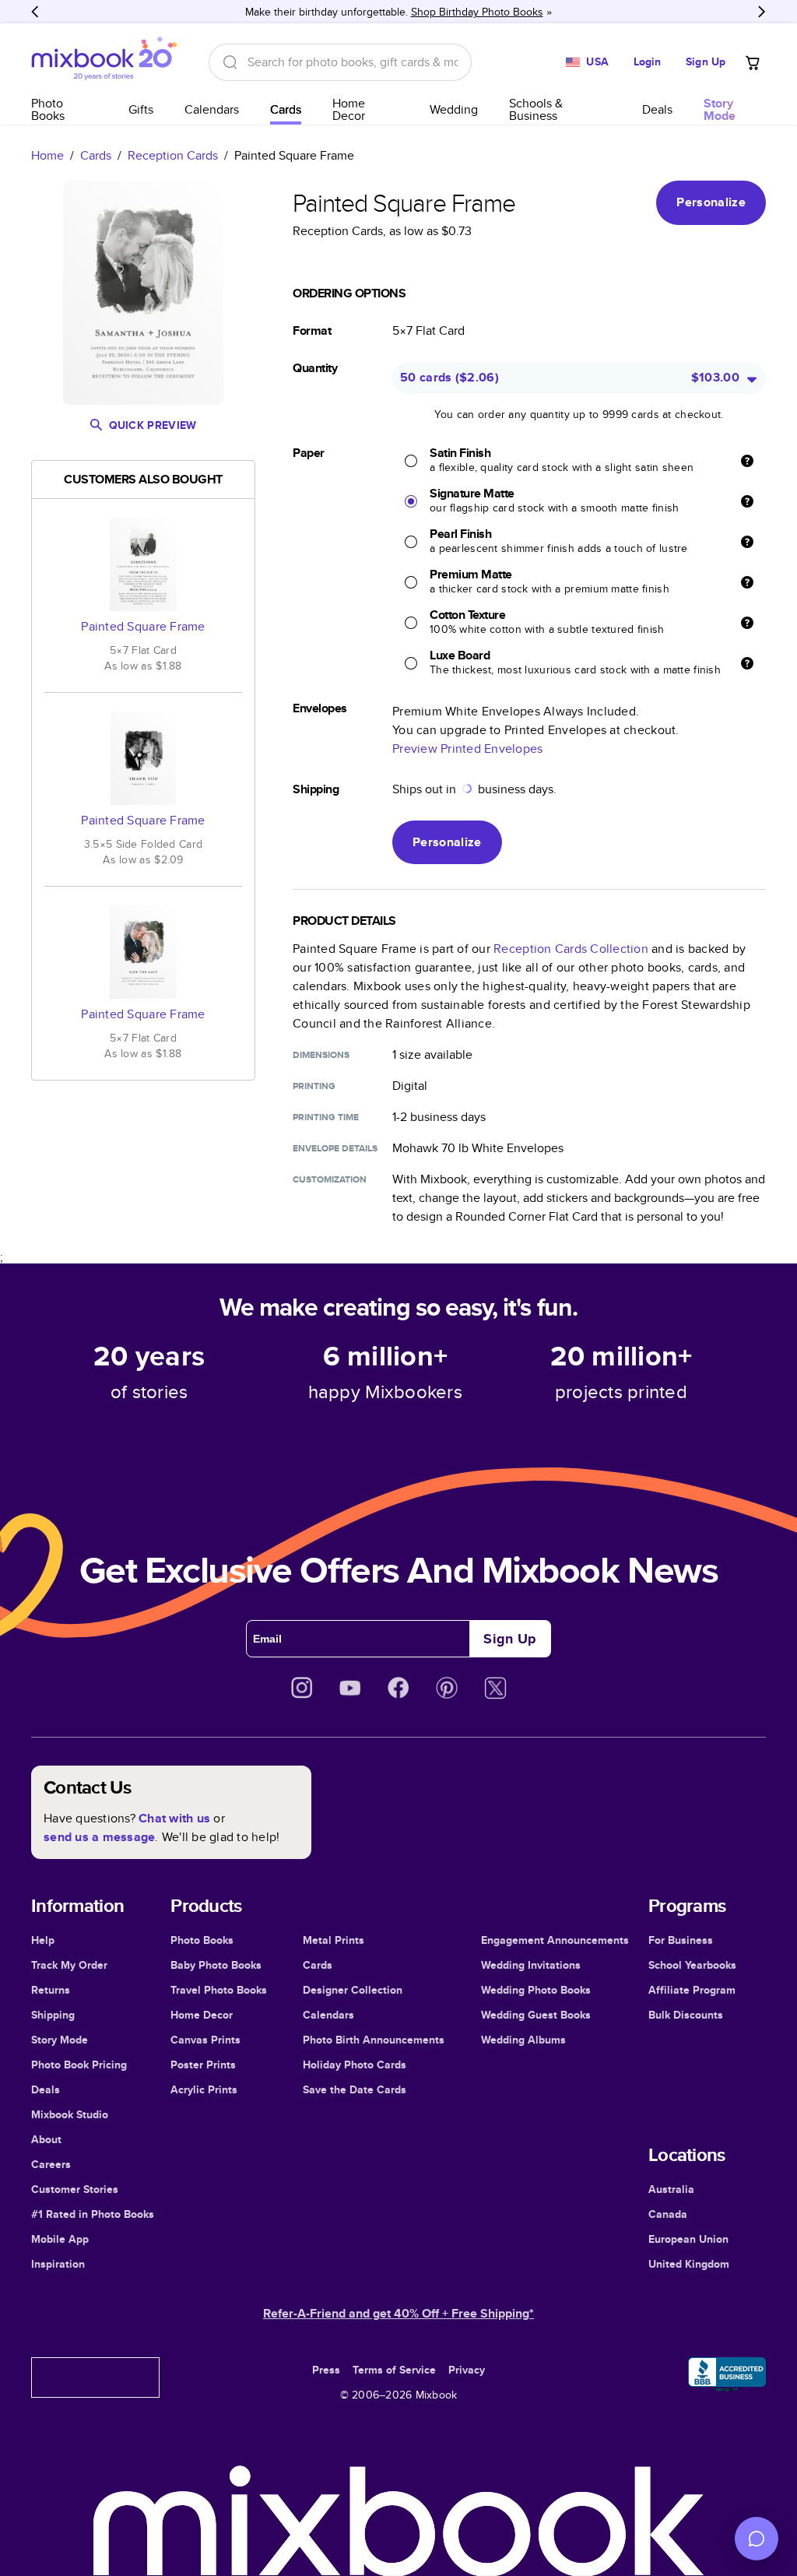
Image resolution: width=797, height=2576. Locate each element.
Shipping (53, 2015)
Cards (286, 109)
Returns (51, 1990)
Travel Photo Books (219, 1990)
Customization (330, 1179)
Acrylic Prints (204, 2089)
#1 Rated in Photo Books (93, 2214)
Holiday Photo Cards (355, 2065)
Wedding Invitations (531, 1965)
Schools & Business (536, 109)
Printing (314, 1086)
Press (326, 2370)
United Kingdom (689, 2264)
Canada (668, 2214)
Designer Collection (353, 1990)
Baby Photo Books (216, 1965)
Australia (671, 2189)
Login (648, 62)
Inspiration (58, 2264)
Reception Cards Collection (571, 949)
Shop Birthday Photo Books (477, 12)
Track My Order (69, 1965)
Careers (51, 2164)
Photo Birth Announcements (374, 2040)
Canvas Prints (205, 2040)
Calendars (212, 109)
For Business (681, 1940)
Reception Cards (173, 155)
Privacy (467, 2370)
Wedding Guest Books (536, 2015)
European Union (688, 2239)
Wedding (454, 109)
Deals (657, 109)
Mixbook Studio (70, 2114)
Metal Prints (334, 1940)
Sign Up (706, 62)
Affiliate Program (692, 1990)
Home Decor (349, 109)
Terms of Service (394, 2370)
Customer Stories (75, 2189)
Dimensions (321, 1055)
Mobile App (60, 2239)
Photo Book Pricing (79, 2065)
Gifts (141, 109)
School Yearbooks (692, 1965)
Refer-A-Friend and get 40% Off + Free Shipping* (398, 2313)
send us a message (99, 1837)
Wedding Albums (523, 2040)
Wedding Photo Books (536, 1990)
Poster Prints (203, 2065)
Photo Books (48, 109)
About (46, 2139)
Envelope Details (335, 1148)
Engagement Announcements (555, 1940)
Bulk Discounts (686, 2015)
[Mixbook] (104, 62)
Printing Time (326, 1117)
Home (47, 155)
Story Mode (60, 2040)
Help (43, 1940)
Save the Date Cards (355, 2089)
